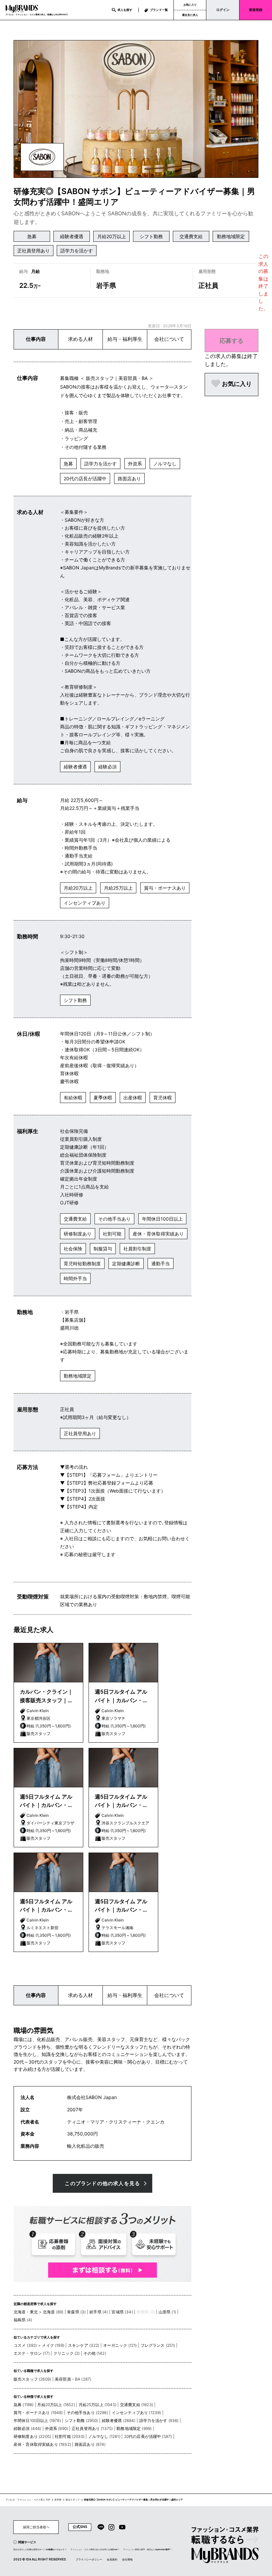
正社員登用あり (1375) (92, 2428)
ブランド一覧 (159, 10)
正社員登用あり (34, 251)
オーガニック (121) (120, 2345)
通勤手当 (161, 1263)
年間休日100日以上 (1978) (37, 2420)
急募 (32, 236)
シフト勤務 (151, 236)
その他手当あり (114, 1219)
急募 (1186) (24, 2405)
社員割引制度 (137, 1249)
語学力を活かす (77, 251)
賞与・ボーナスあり (165, 888)
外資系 (135, 464)
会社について (169, 339)
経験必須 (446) (28, 2428)
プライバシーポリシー (89, 2559)
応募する (232, 341)
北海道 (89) (53, 2312)
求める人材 (80, 339)
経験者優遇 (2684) (119, 2420)
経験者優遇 (72, 236)
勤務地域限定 (231, 236)
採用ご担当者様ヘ (36, 2527)
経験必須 (107, 767)
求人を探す (125, 10)
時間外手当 (75, 1278)
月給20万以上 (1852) (56, 2405)
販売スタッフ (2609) (32, 2379)
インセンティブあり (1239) (136, 2413)
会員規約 (112, 2559)
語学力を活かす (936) (159, 2420)
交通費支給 (191, 236)
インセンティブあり (85, 903)
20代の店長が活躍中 (85, 478)
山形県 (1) (167, 2312)
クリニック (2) (67, 2353)
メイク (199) (53, 2345)
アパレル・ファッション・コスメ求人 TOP (28, 2500)
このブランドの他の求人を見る (102, 2183)
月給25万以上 (118, 888)
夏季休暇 (103, 1098)
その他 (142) (95, 2353)
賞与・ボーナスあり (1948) (38, 2413)
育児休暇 (163, 1098)
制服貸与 (103, 1249)
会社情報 (127, 2559)
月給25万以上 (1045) (98, 2405)
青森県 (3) (76, 2312)
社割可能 (112, 1234)
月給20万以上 (112, 236)
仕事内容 (36, 339)
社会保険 (73, 1249)
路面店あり (129, 478)
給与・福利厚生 (125, 339)
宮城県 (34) (122, 2312)
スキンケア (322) (84, 2345)
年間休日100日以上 (162, 1219)
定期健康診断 (126, 1263)
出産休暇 (133, 1098)
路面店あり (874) (90, 2444)
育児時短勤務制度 (82, 1263)
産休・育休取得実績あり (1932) (42, 2444)
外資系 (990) (57, 2428)
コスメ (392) (25, 2345)
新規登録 (256, 10)
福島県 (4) (23, 2320)
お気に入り (190, 5)
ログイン (223, 10)
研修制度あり (78, 1234)
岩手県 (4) (99, 2312)
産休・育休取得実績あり (158, 1234)
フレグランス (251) (158, 2345)
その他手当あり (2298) (87, 2413)
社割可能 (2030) (70, 2436)
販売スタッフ (73, 2500)
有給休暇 (73, 1098)
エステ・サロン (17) (32, 2353)
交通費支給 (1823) (137, 2405)
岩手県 (58, 2500)
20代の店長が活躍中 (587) (148, 2436)
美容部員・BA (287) (73, 2379)
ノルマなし (165, 464)
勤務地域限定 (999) (134, 2428)
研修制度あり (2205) (32, 2436)
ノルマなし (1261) (104, 2436)
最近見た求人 (190, 15)
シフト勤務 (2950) (81, 2420)
